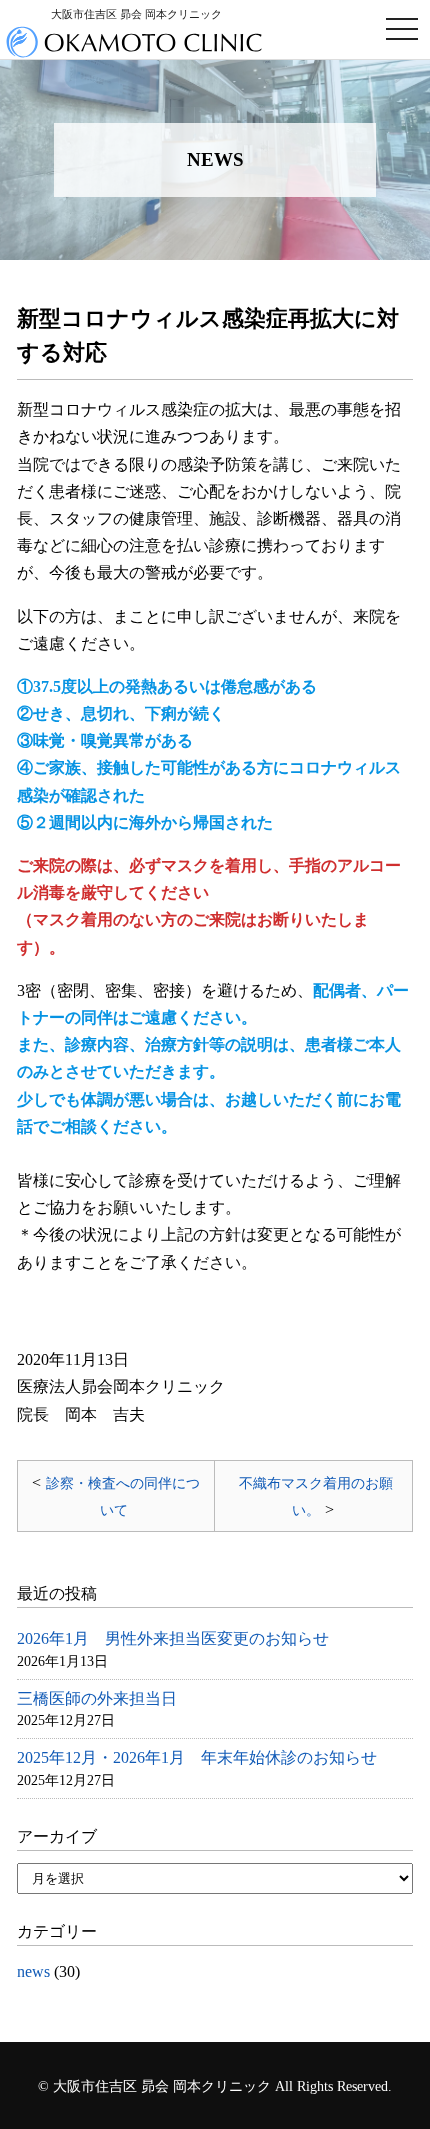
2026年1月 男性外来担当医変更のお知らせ (173, 1638)
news (33, 1971)
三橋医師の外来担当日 (97, 1698)
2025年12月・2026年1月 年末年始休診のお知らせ (197, 1757)
